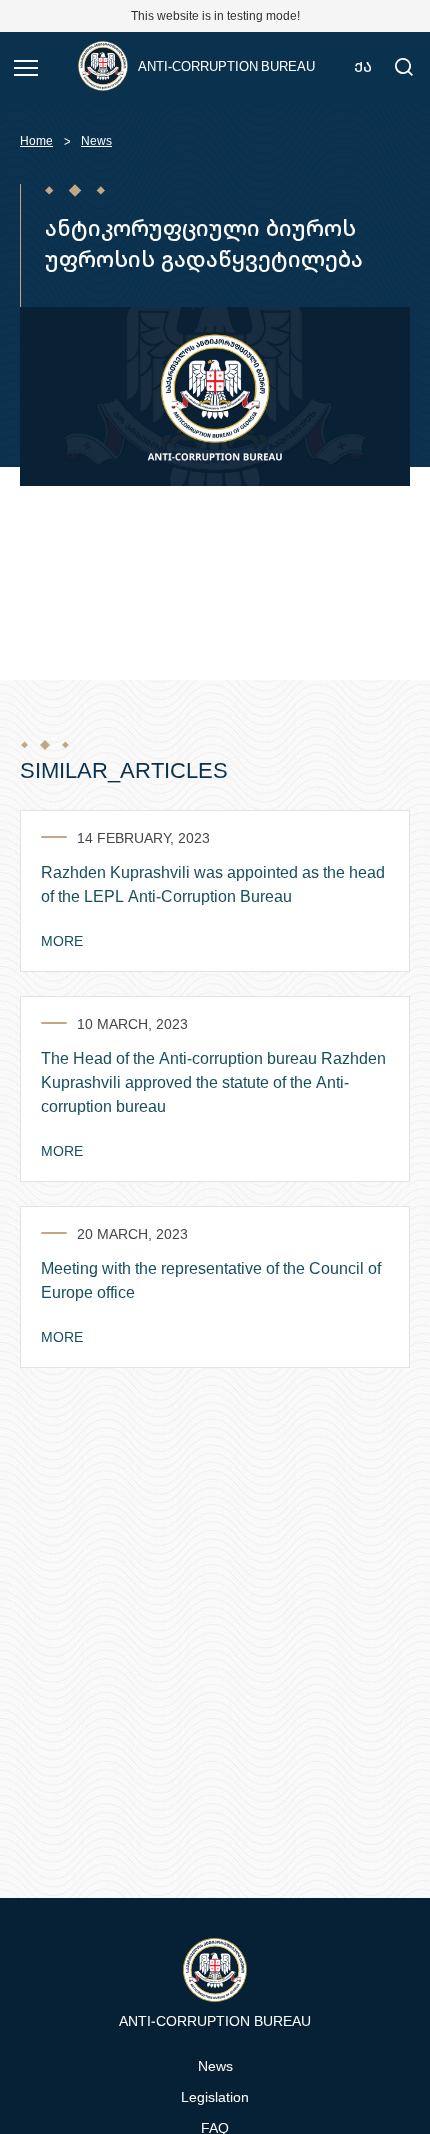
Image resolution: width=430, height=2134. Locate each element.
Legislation (215, 2096)
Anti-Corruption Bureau (226, 66)
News (96, 140)
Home (36, 140)
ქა (363, 66)
